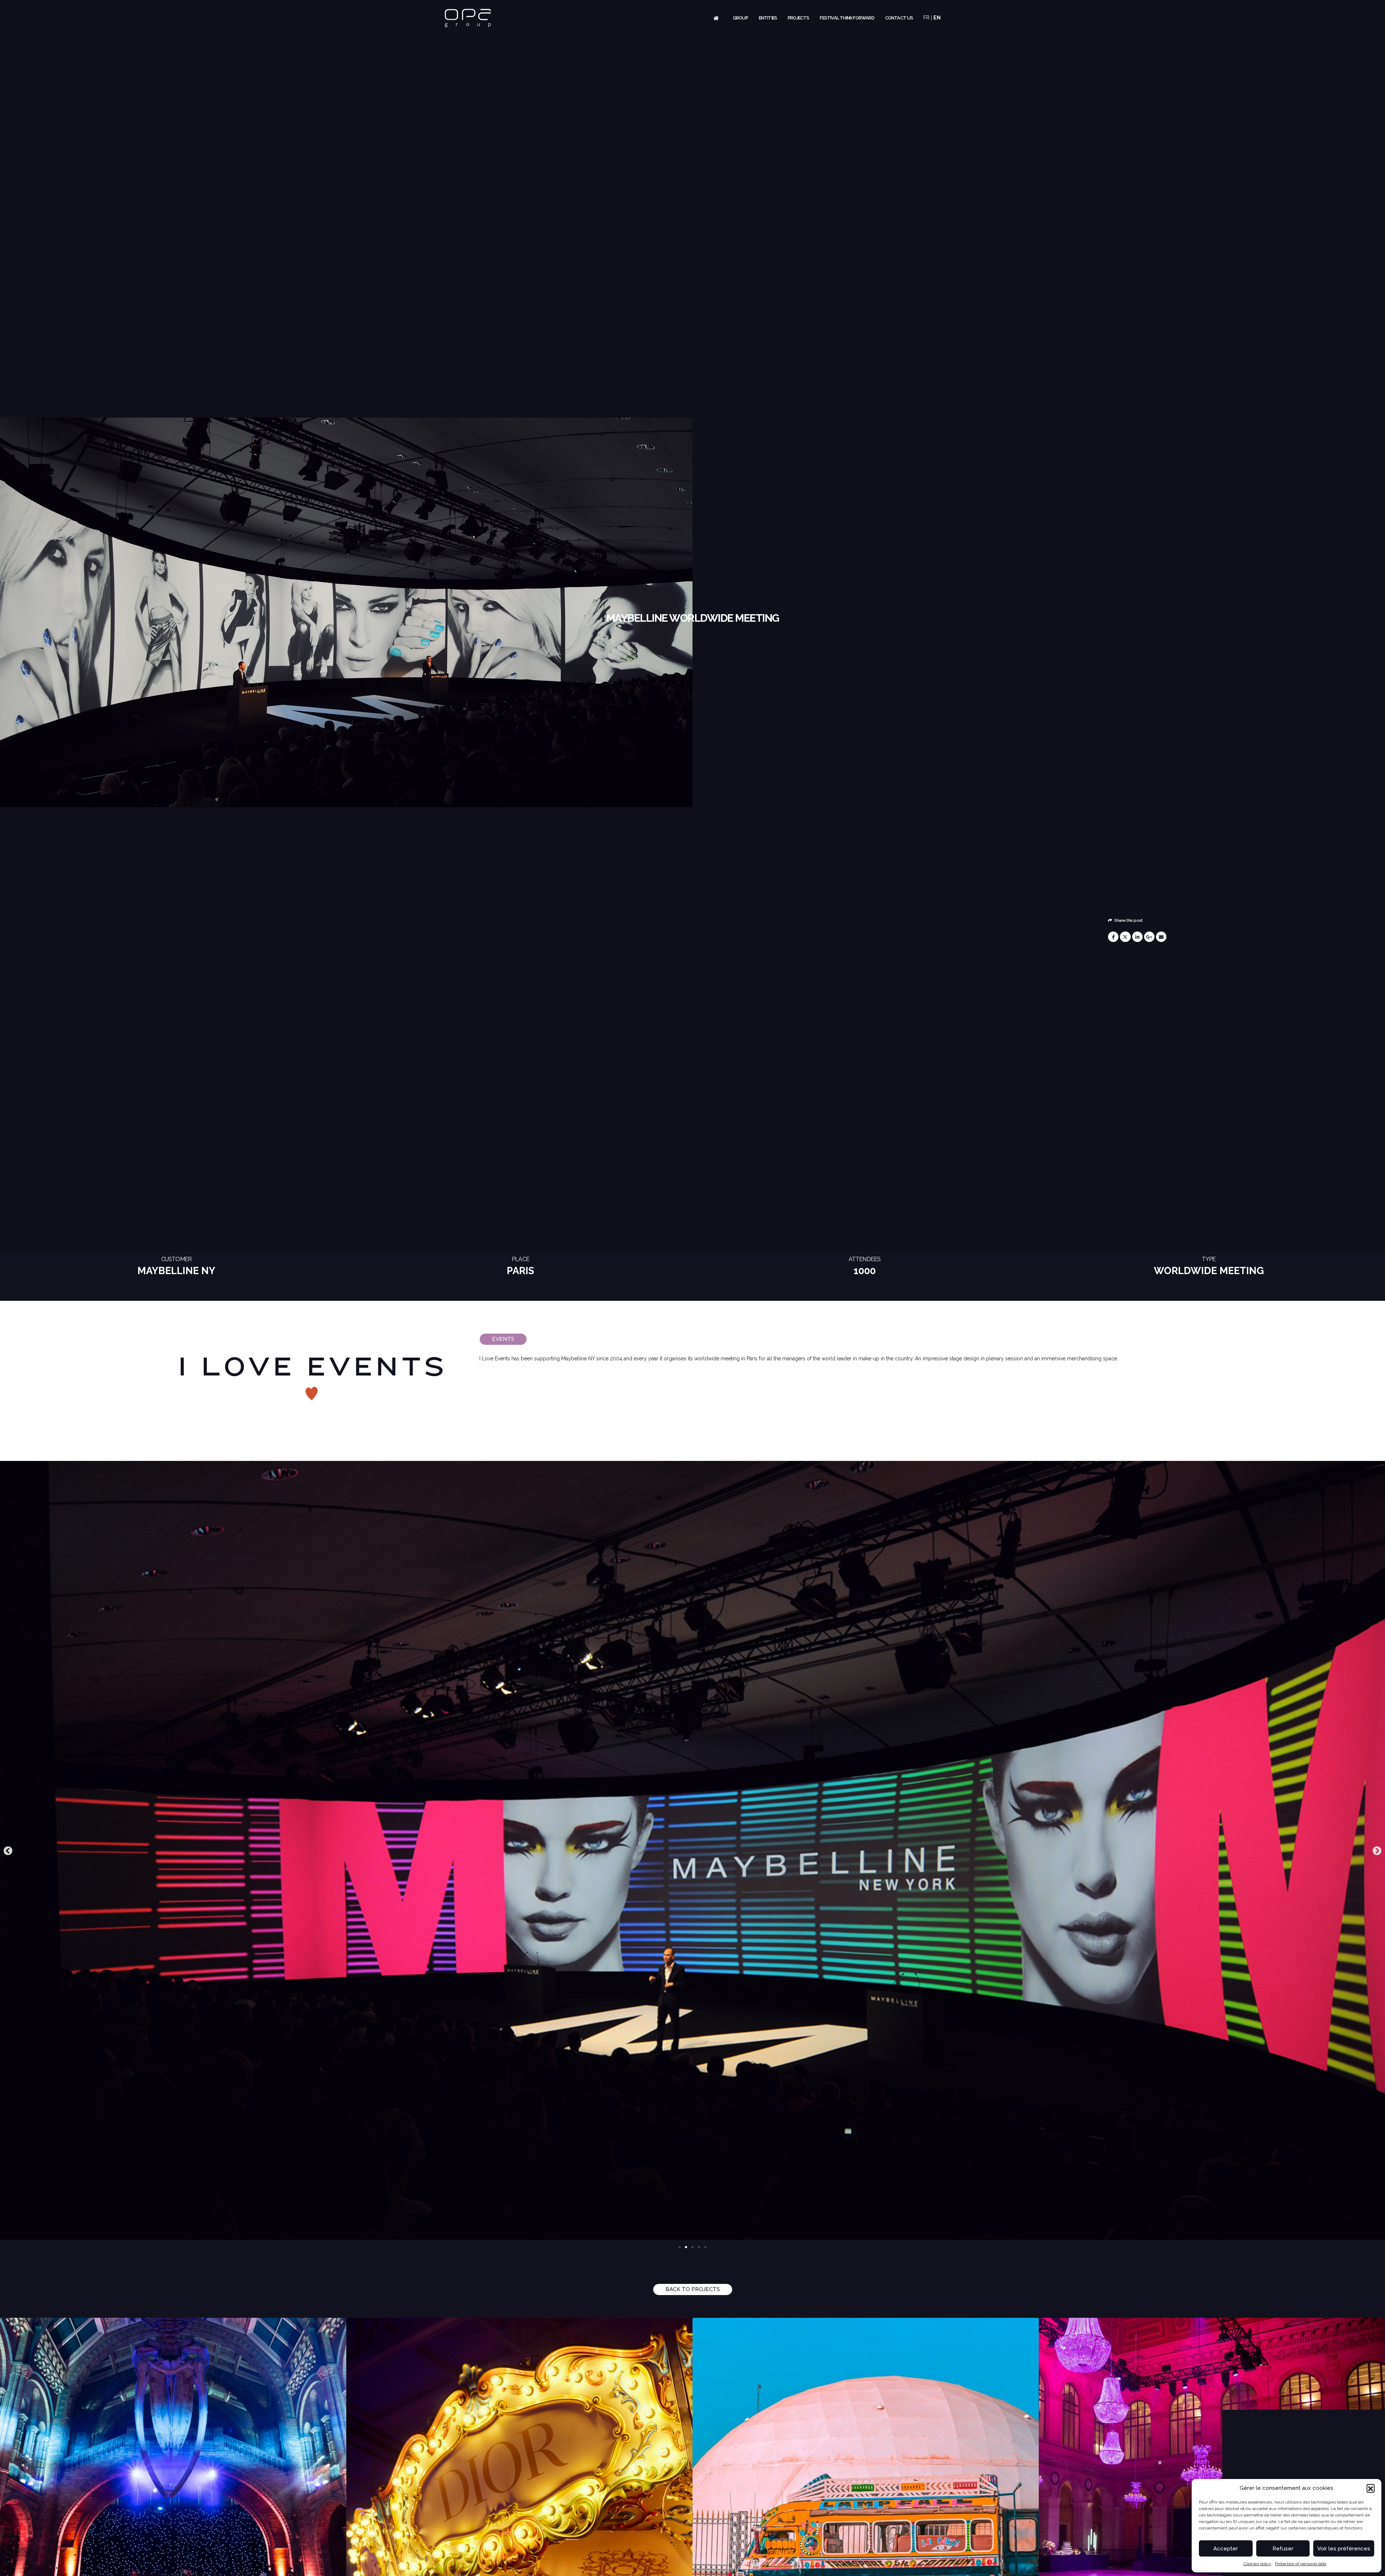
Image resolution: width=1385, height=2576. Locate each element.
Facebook (1113, 937)
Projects (799, 18)
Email (1161, 937)
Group (740, 18)
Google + (1149, 937)
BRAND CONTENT (866, 2486)
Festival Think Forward (847, 18)
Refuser (1283, 2549)
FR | (928, 18)
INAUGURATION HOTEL (519, 2486)
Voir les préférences (1344, 2549)
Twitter (1125, 937)
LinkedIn (1137, 937)
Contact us (899, 18)
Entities (768, 18)
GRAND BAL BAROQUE (173, 2486)
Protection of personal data (1301, 2564)
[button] (1371, 2488)
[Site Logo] (468, 18)
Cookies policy (1257, 2564)
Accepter (1226, 2549)
